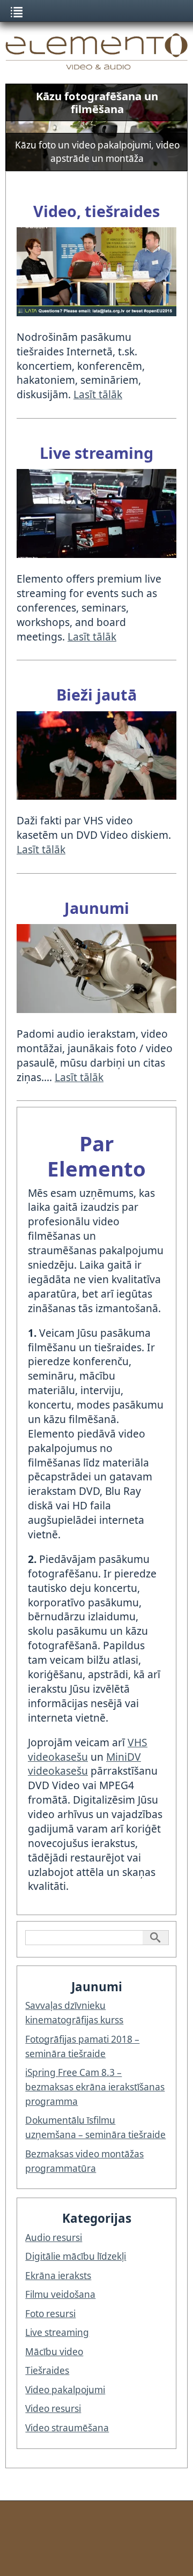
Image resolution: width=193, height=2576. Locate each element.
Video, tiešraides (96, 211)
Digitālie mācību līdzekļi (76, 2256)
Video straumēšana (67, 2428)
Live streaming (96, 453)
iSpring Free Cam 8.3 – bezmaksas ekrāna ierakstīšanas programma (95, 2087)
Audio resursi (54, 2238)
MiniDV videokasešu (84, 1764)
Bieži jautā (96, 694)
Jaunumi (97, 908)
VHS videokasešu (88, 1749)
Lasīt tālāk (98, 394)
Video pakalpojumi (65, 2390)
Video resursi (53, 2409)
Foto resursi (50, 2314)
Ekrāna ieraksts (58, 2276)
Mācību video (54, 2352)
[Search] (155, 1938)
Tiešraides (47, 2370)
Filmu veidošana (60, 2294)
